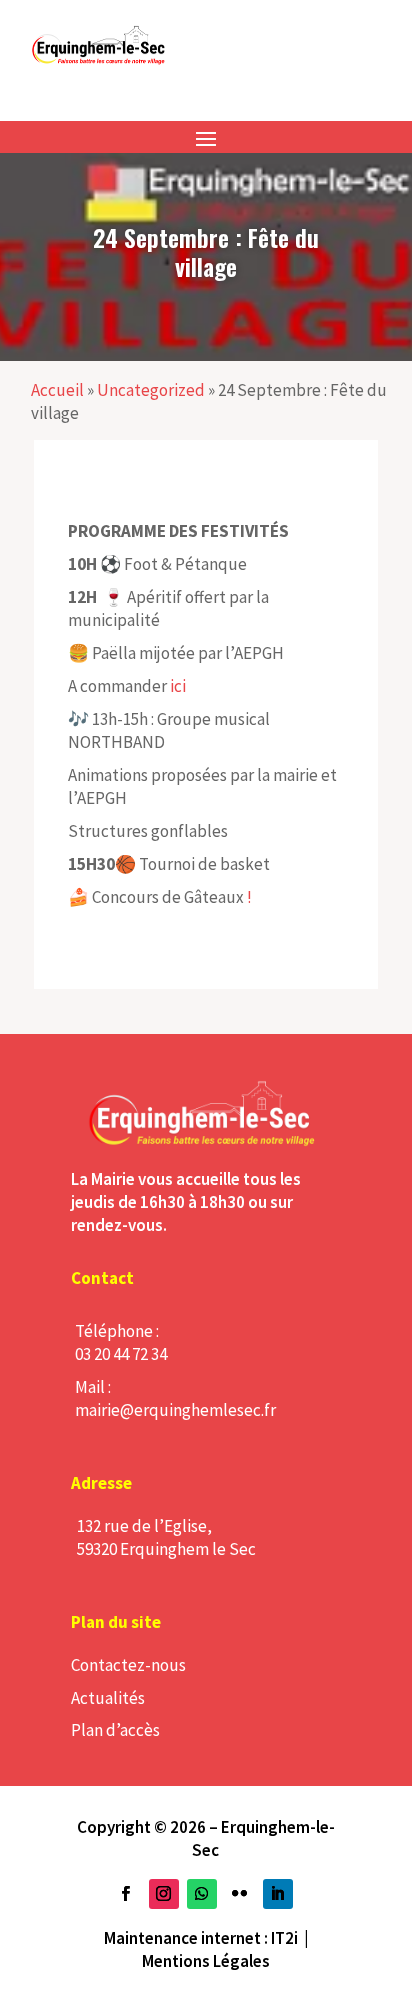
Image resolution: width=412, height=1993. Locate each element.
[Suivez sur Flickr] (240, 1894)
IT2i (284, 1938)
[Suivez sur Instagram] (164, 1894)
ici (176, 686)
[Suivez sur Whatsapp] (202, 1894)
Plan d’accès (115, 1730)
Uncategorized (151, 390)
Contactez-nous (128, 1665)
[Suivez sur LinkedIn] (278, 1894)
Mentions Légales (206, 1961)
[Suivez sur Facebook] (126, 1894)
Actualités (108, 1698)
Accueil (57, 390)
